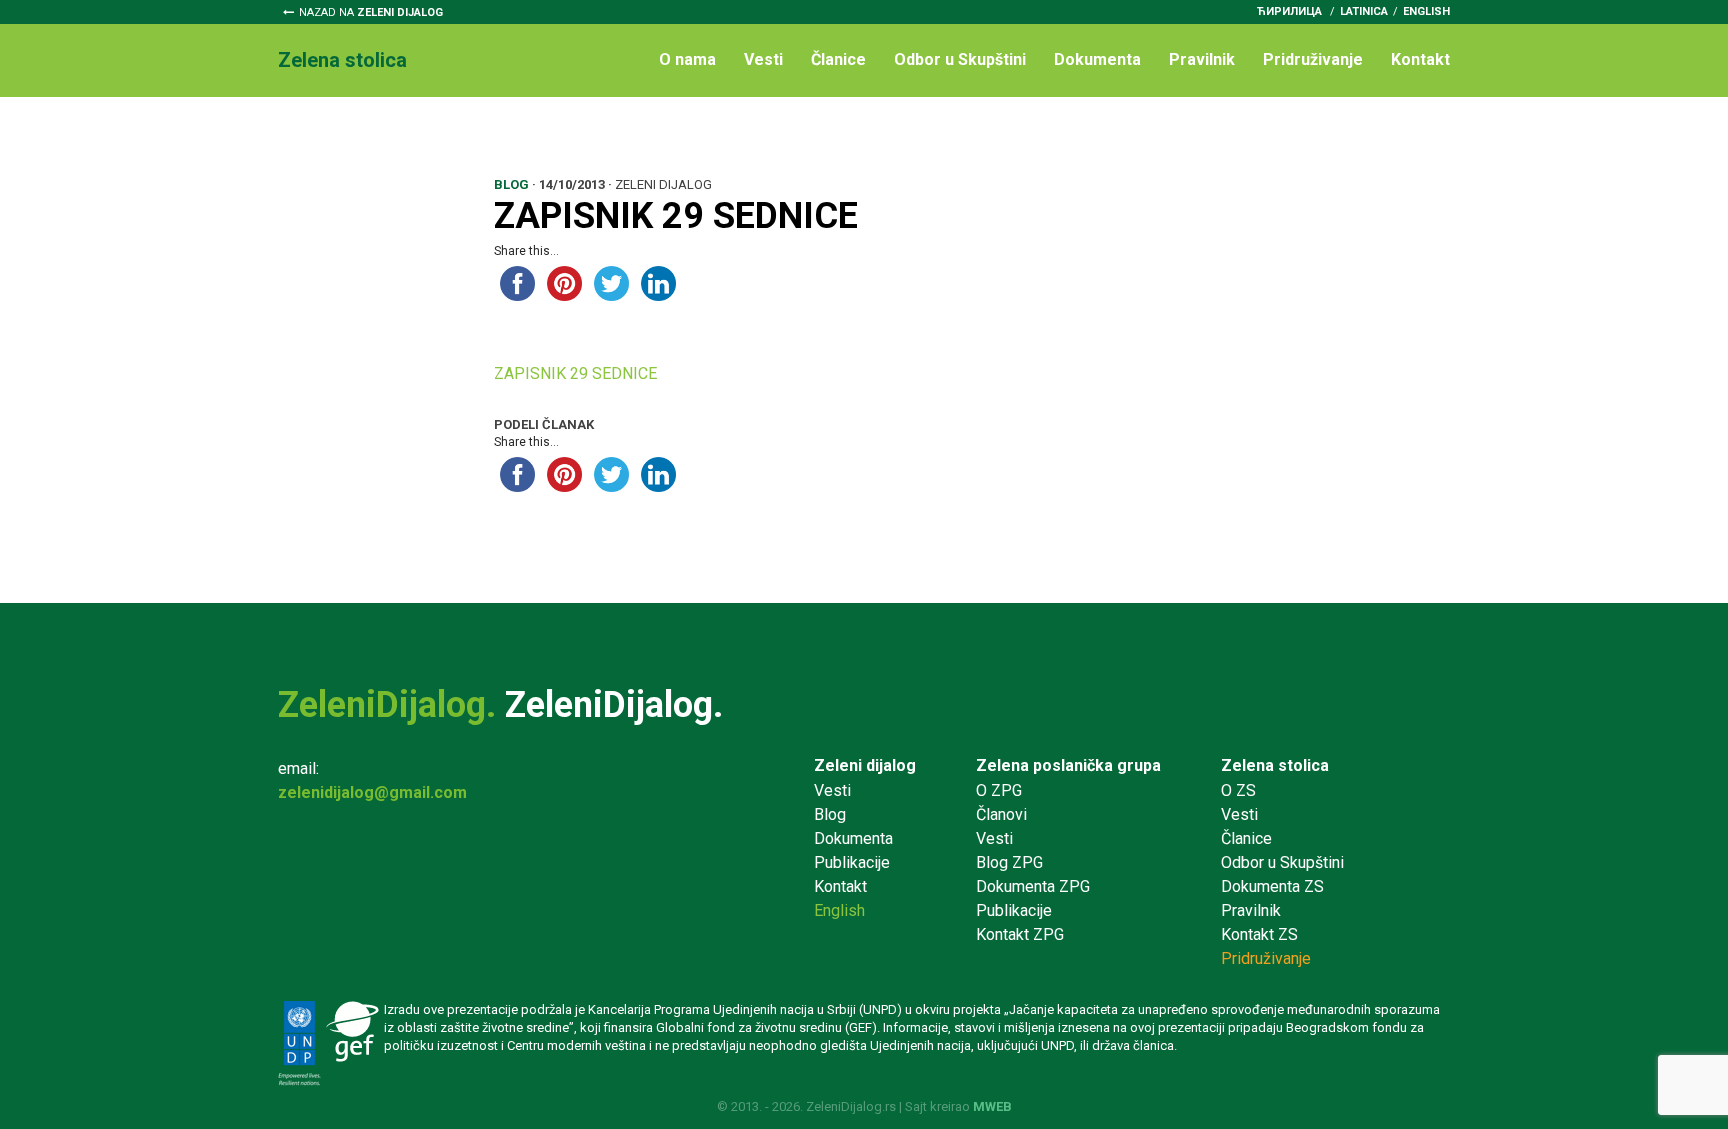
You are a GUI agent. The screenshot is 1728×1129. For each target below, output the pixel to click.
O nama (687, 59)
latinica (1364, 11)
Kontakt (1420, 59)
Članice (838, 59)
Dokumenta (1097, 59)
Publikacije (852, 862)
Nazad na (371, 12)
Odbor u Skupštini (960, 59)
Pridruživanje (1313, 59)
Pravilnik (1202, 59)
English (1426, 11)
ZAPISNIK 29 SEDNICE (575, 373)
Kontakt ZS (1259, 934)
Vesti (763, 59)
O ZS (1238, 790)
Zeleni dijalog (865, 765)
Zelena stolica (1275, 765)
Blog (830, 814)
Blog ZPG (1009, 862)
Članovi (1001, 814)
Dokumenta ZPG (1033, 886)
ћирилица (1289, 11)
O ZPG (999, 790)
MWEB (992, 1106)
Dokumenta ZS (1272, 886)
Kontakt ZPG (1020, 934)
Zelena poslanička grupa (1068, 765)
